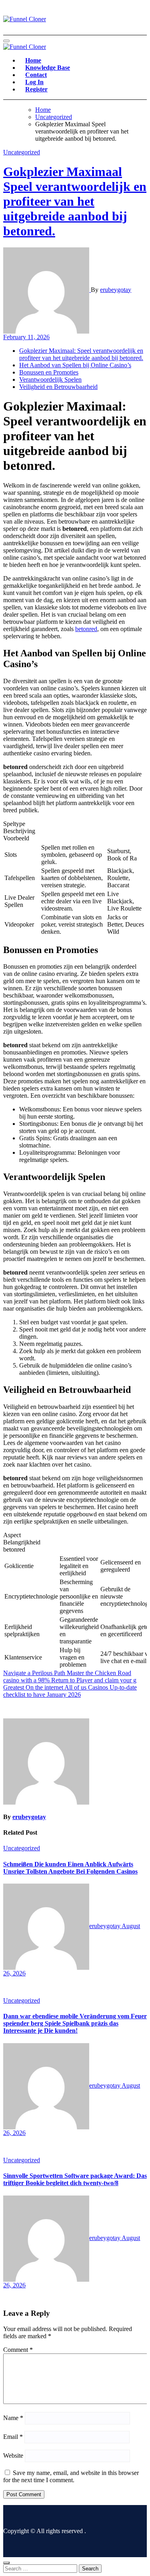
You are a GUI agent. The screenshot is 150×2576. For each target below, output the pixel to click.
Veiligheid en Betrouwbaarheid (58, 387)
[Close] (6, 2563)
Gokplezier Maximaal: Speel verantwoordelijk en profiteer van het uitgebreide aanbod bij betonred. (81, 354)
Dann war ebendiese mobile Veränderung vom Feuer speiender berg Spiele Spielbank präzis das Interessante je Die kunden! (75, 2023)
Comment (18, 2350)
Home (33, 60)
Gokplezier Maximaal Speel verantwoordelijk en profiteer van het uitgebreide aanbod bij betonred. (75, 201)
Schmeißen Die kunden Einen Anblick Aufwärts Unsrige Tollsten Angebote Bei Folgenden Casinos (70, 1868)
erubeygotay (116, 290)
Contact (36, 75)
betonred (86, 629)
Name (13, 2418)
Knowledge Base (48, 68)
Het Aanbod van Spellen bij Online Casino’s (75, 365)
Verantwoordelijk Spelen (50, 379)
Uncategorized (22, 152)
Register (36, 89)
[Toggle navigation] (6, 41)
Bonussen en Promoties (49, 372)
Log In (34, 82)
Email (13, 2437)
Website (13, 2456)
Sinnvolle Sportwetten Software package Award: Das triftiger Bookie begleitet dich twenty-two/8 (75, 2179)
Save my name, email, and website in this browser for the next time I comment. (71, 2476)
